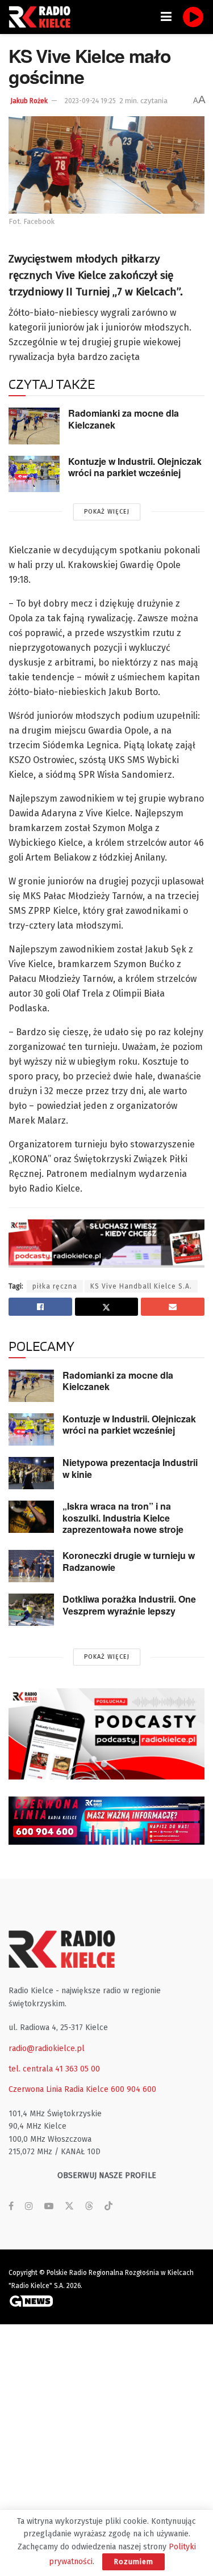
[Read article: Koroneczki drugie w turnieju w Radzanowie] (31, 1566)
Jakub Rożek (29, 101)
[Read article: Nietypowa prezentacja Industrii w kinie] (31, 1473)
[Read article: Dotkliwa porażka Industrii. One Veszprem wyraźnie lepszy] (31, 1610)
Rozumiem (133, 2562)
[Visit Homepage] (43, 17)
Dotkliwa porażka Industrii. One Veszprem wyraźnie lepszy (129, 1605)
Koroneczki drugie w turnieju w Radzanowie (129, 1561)
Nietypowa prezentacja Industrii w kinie (130, 1468)
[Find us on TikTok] (108, 2207)
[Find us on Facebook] (11, 2206)
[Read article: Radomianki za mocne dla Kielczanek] (34, 426)
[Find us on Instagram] (29, 2206)
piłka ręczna (55, 1286)
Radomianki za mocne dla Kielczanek (124, 419)
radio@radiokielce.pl (47, 2048)
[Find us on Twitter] (69, 2206)
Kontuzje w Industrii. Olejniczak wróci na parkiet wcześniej (135, 467)
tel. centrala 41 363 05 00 (54, 2069)
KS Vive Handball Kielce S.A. (141, 1286)
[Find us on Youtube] (49, 2206)
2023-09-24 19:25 (90, 101)
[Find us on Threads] (89, 2207)
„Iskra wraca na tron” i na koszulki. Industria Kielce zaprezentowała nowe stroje (123, 1518)
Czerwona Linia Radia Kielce (59, 2089)
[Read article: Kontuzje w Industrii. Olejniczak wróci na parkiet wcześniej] (34, 474)
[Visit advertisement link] (106, 1734)
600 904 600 (133, 2089)
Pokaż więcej (107, 512)
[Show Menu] (166, 17)
